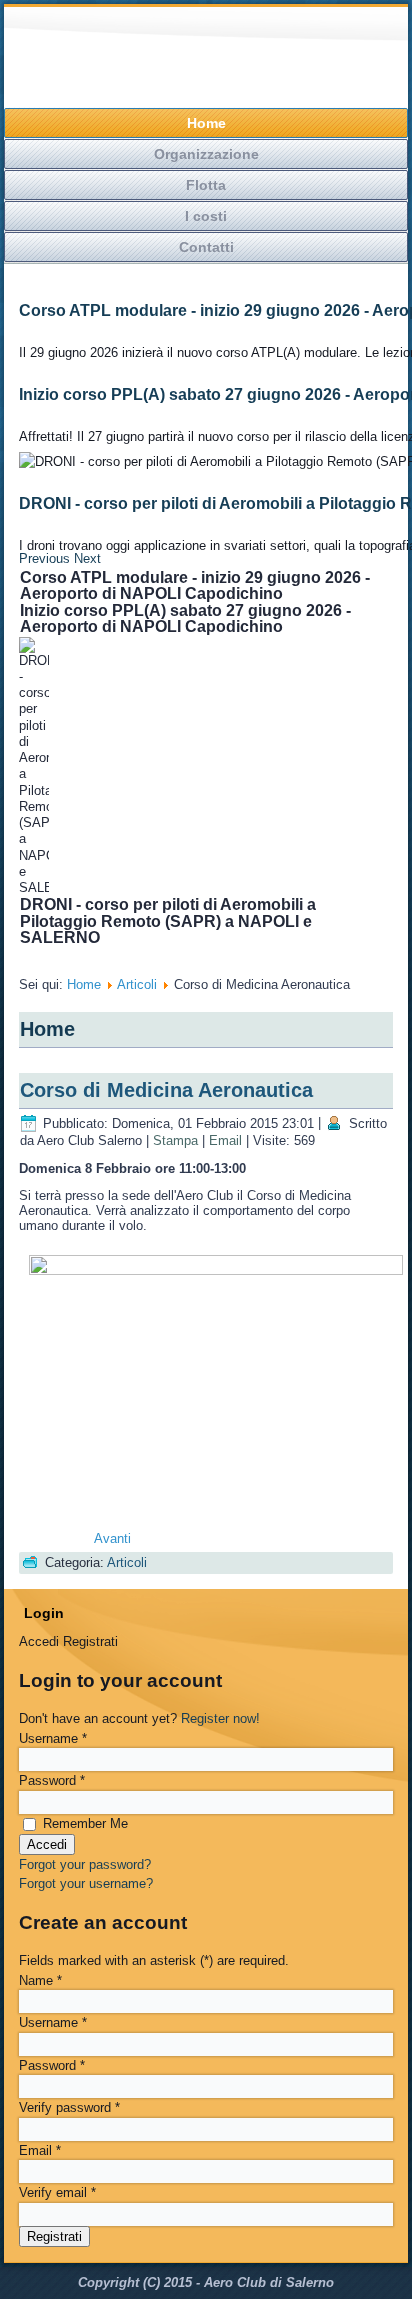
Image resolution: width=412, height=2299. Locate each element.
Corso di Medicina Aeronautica (166, 1090)
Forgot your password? (85, 1864)
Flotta (206, 185)
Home (206, 123)
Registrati (54, 2236)
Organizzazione (206, 154)
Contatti (206, 247)
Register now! (220, 1718)
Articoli (137, 984)
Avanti (112, 1538)
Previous (44, 558)
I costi (206, 216)
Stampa (175, 1140)
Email (225, 1140)
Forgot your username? (86, 1883)
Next (87, 558)
